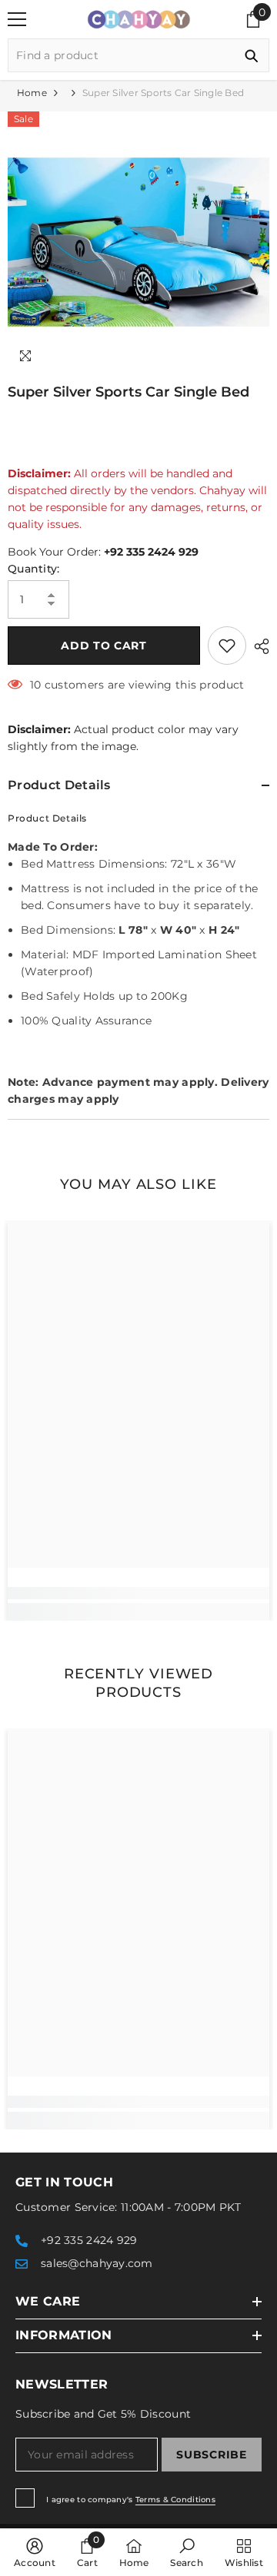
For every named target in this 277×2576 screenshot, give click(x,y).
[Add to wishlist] (227, 646)
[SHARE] (258, 646)
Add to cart (104, 646)
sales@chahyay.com (97, 2263)
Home (32, 93)
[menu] (17, 19)
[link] (138, 1593)
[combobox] (121, 55)
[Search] (138, 55)
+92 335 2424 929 (151, 552)
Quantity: (34, 569)
